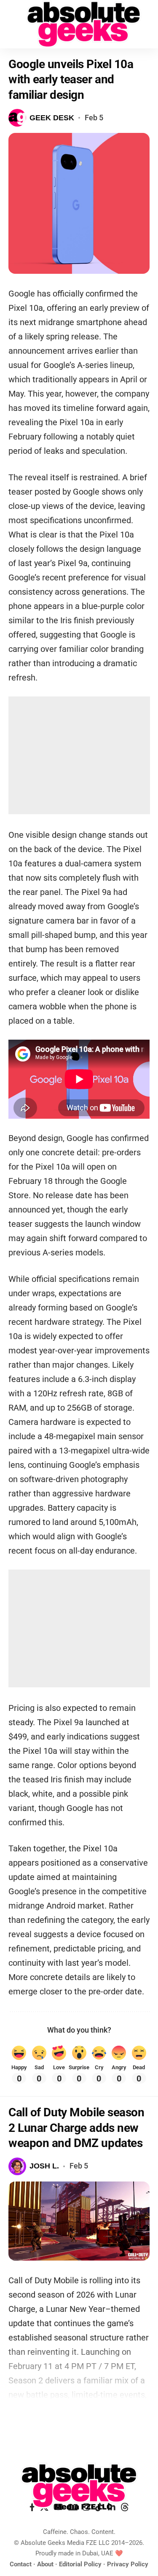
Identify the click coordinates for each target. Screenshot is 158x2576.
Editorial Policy (80, 2564)
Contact (21, 2564)
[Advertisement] (79, 755)
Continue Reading (79, 2419)
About (45, 2564)
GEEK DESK (52, 118)
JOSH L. (44, 2166)
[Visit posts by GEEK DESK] (17, 118)
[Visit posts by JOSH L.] (17, 2166)
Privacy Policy (128, 2564)
